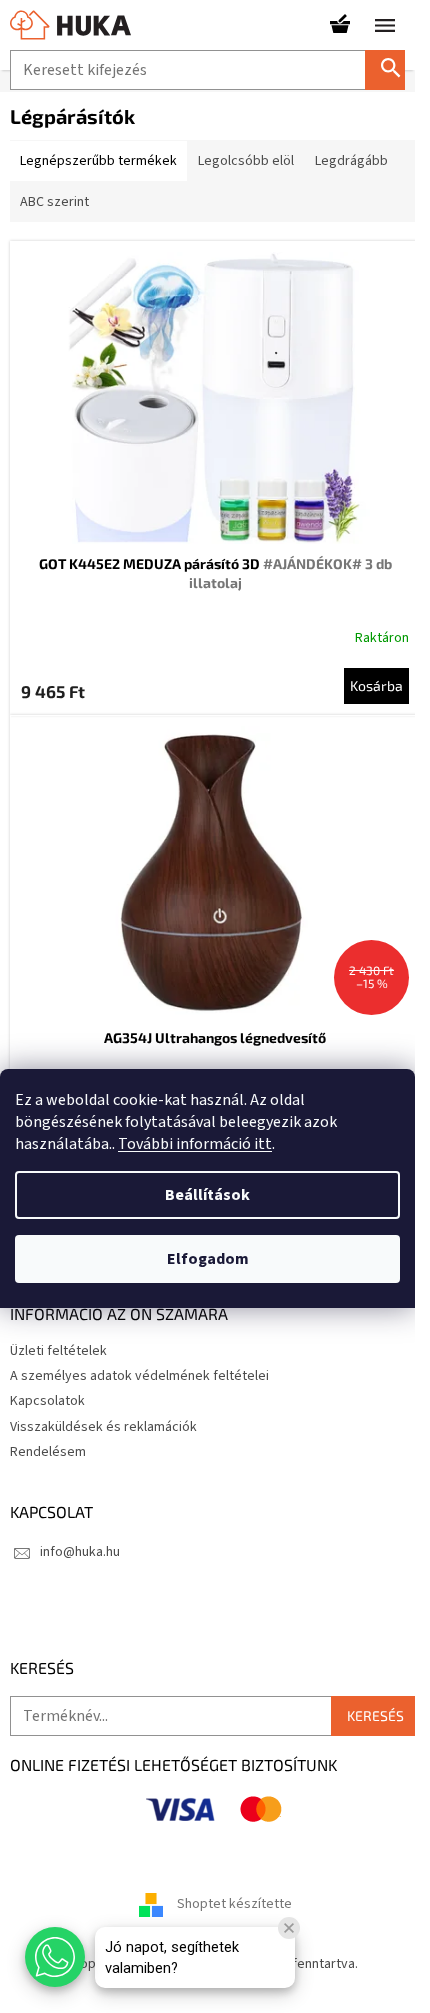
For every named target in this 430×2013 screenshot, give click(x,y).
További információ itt (195, 1144)
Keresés (393, 69)
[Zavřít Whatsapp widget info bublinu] (289, 1928)
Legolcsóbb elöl (246, 161)
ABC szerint (54, 202)
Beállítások (207, 1195)
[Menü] (385, 25)
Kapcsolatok (47, 1401)
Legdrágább (351, 161)
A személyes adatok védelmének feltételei (139, 1376)
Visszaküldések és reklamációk (103, 1427)
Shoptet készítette (234, 1905)
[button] (55, 1957)
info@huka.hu (80, 1552)
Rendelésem (48, 1452)
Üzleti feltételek (58, 1351)
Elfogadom (208, 1259)
